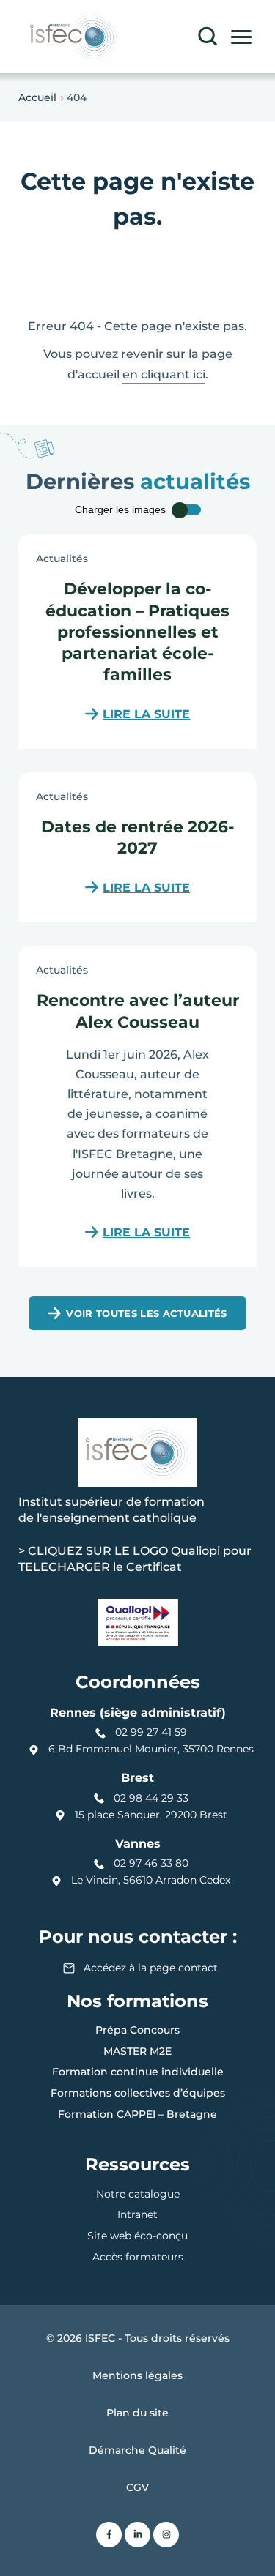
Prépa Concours (137, 2030)
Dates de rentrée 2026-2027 (137, 836)
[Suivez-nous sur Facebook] (109, 2535)
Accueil (37, 97)
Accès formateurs (138, 2257)
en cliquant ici (164, 374)
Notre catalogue (138, 2194)
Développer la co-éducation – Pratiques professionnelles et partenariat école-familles (137, 631)
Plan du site (137, 2413)
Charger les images (120, 510)
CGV (137, 2487)
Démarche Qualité (137, 2450)
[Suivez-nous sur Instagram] (166, 2535)
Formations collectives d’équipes (138, 2093)
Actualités (62, 559)
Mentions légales (137, 2375)
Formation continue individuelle (138, 2072)
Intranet (137, 2214)
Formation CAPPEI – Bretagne (137, 2114)
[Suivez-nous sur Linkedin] (137, 2535)
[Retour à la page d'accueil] (74, 37)
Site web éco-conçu (137, 2236)
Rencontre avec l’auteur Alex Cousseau (138, 1010)
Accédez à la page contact (151, 1968)
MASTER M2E (137, 2051)
